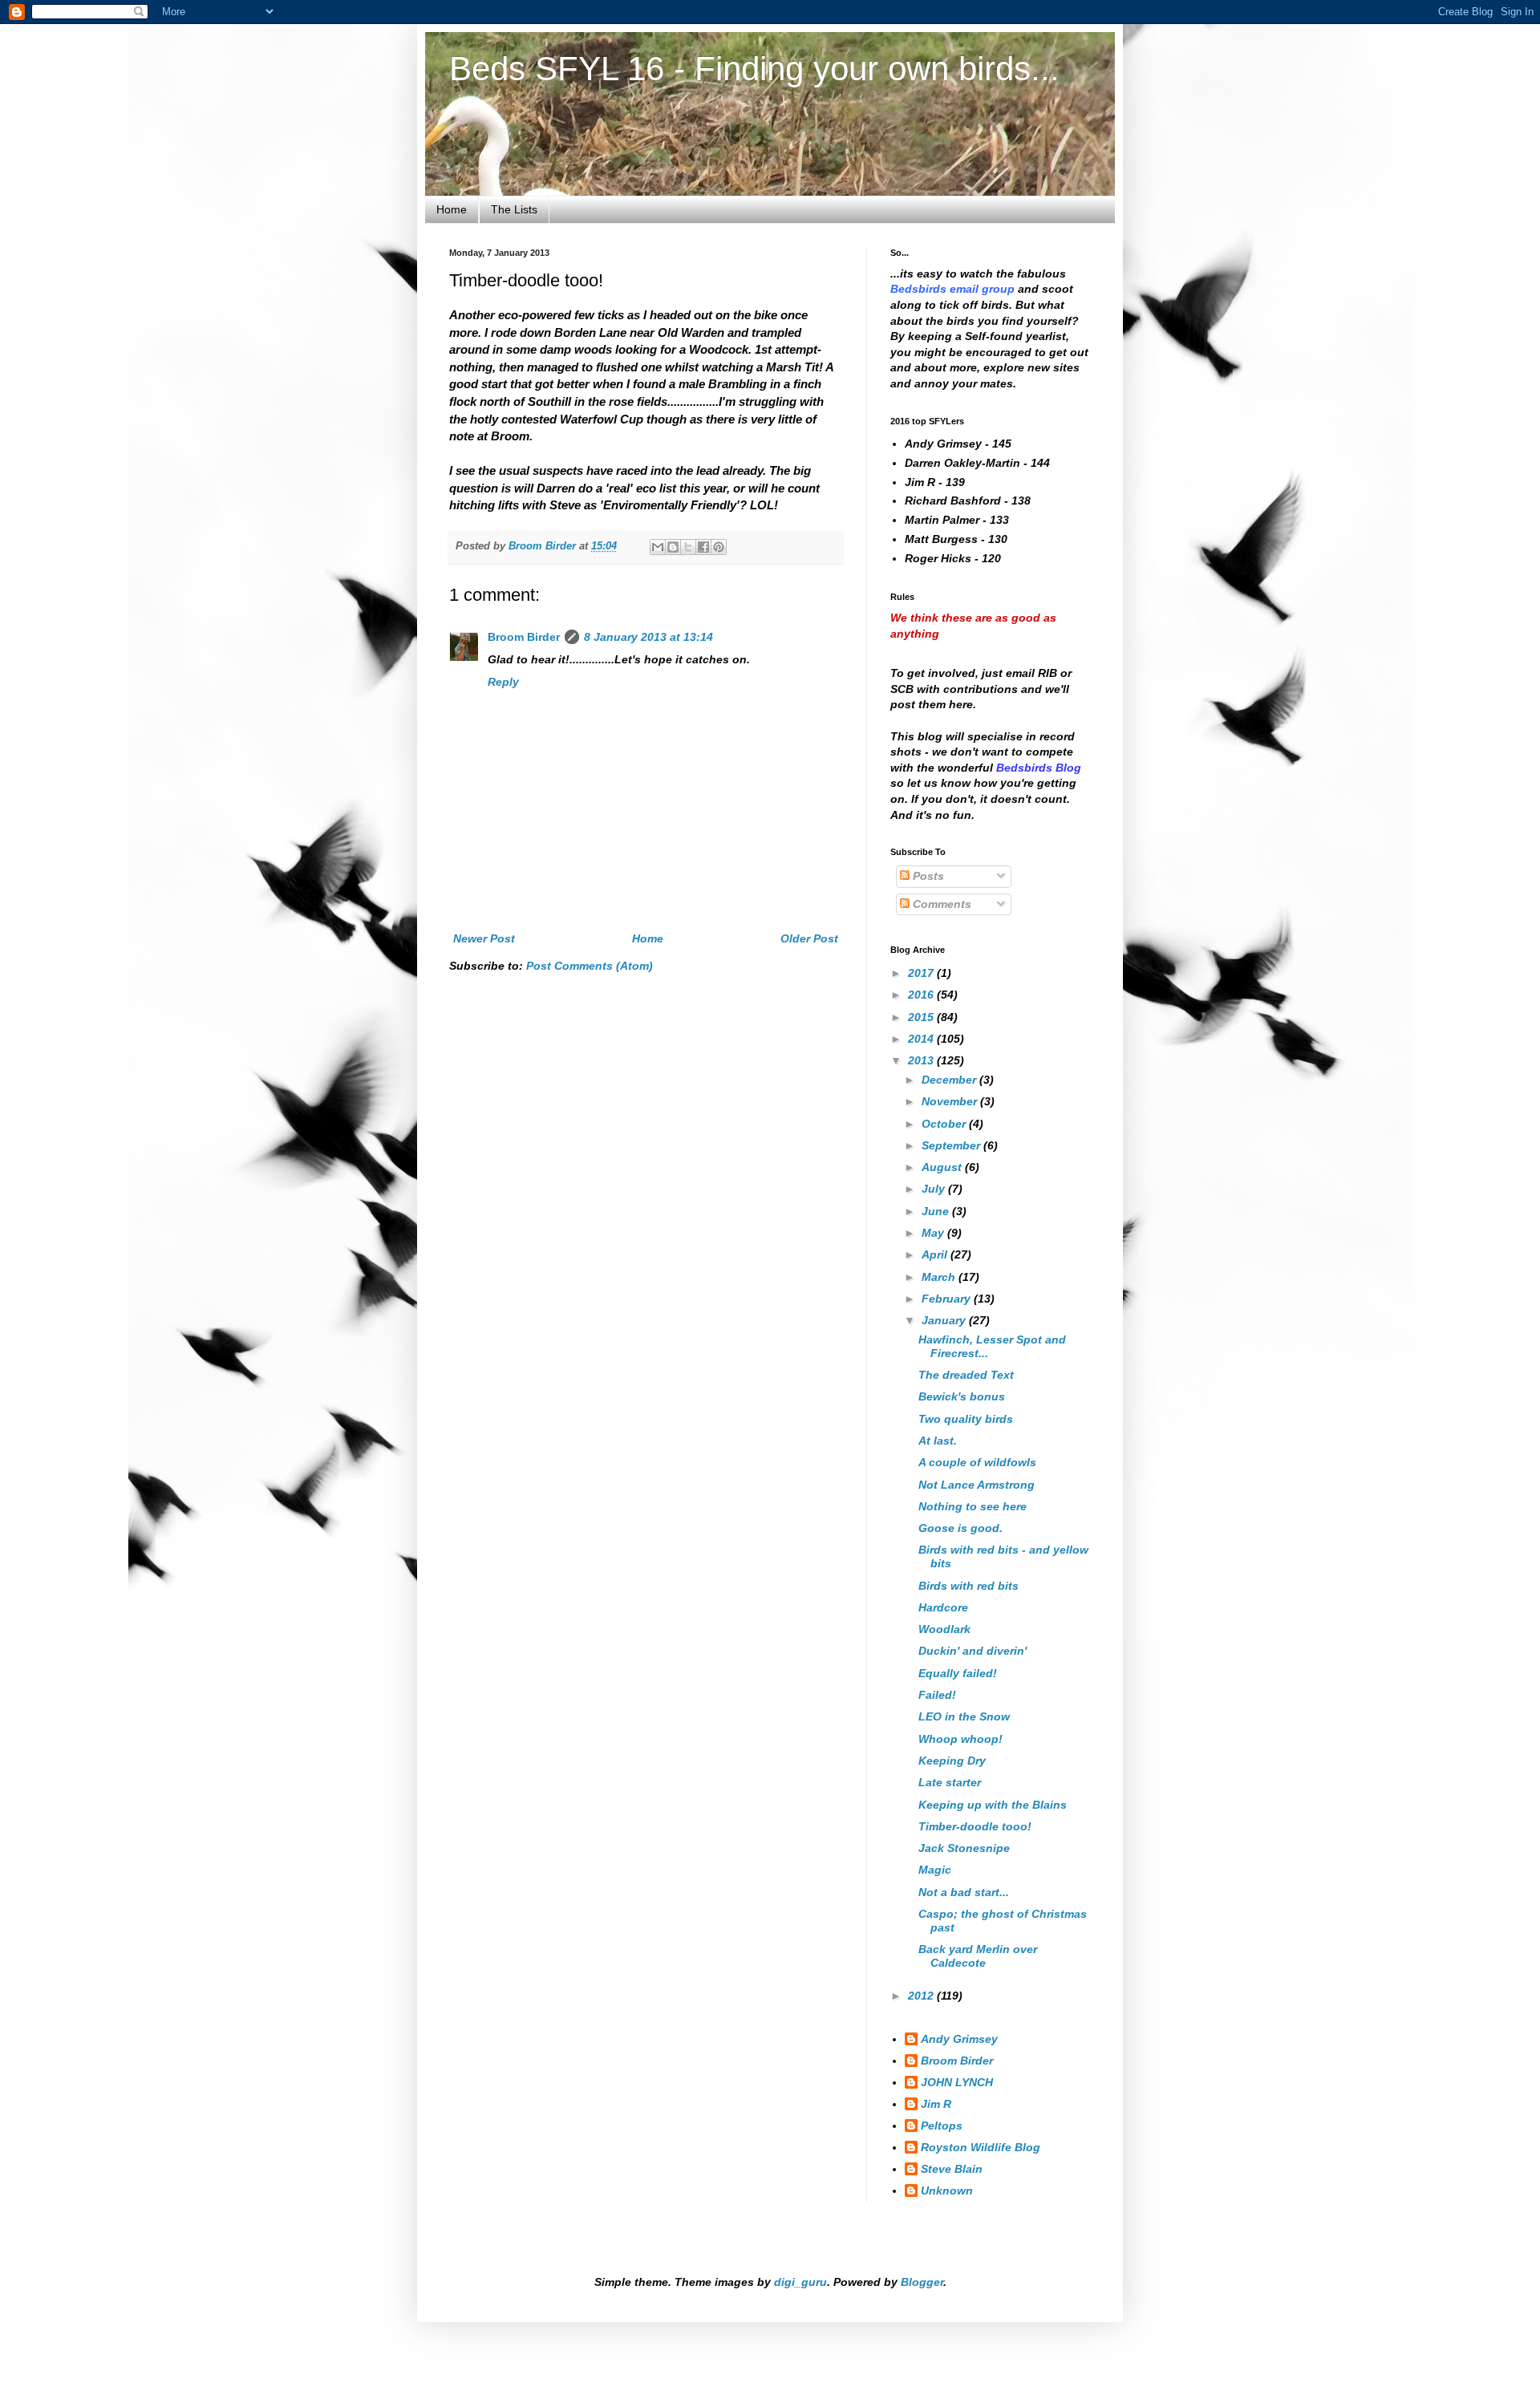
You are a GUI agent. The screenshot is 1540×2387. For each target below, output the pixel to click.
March (940, 1277)
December (950, 1080)
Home (452, 209)
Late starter (950, 1782)
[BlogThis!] (673, 547)
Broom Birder (524, 637)
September (952, 1145)
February (948, 1299)
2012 (922, 1996)
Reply (503, 682)
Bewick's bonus (962, 1396)
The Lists (514, 209)
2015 (922, 1017)
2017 (922, 973)
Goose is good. (960, 1528)
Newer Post (484, 938)
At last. (938, 1441)
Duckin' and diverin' (973, 1651)
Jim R (936, 2104)
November (951, 1101)
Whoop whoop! (960, 1739)
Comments (940, 904)
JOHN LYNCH (957, 2082)
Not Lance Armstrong (977, 1485)
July (935, 1189)
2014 (922, 1039)
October (945, 1124)
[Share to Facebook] (703, 547)
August (943, 1167)
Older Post (809, 938)
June (937, 1211)
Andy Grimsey (959, 2039)
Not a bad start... (964, 1892)
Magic (935, 1870)
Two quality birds (966, 1419)
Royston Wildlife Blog (981, 2147)
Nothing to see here (973, 1506)
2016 (922, 995)
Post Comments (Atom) (590, 966)
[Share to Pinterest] (719, 547)
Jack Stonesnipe (964, 1848)
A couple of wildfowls (977, 1462)
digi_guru (800, 2282)
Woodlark (944, 1629)
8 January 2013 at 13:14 (648, 637)
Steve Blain (952, 2169)
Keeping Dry (952, 1761)
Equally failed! (958, 1673)
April (936, 1254)
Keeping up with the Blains (993, 1805)
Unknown (947, 2190)
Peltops (942, 2126)
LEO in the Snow (964, 1716)
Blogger (922, 2282)
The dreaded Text (966, 1375)
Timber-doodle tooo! (975, 1826)
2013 (922, 1060)
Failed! (937, 1695)
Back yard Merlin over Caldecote (978, 1956)
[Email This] (658, 547)
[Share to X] (688, 547)
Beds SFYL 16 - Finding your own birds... (754, 69)
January (945, 1320)
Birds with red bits (969, 1586)
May (934, 1233)
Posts (927, 876)
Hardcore (943, 1607)
